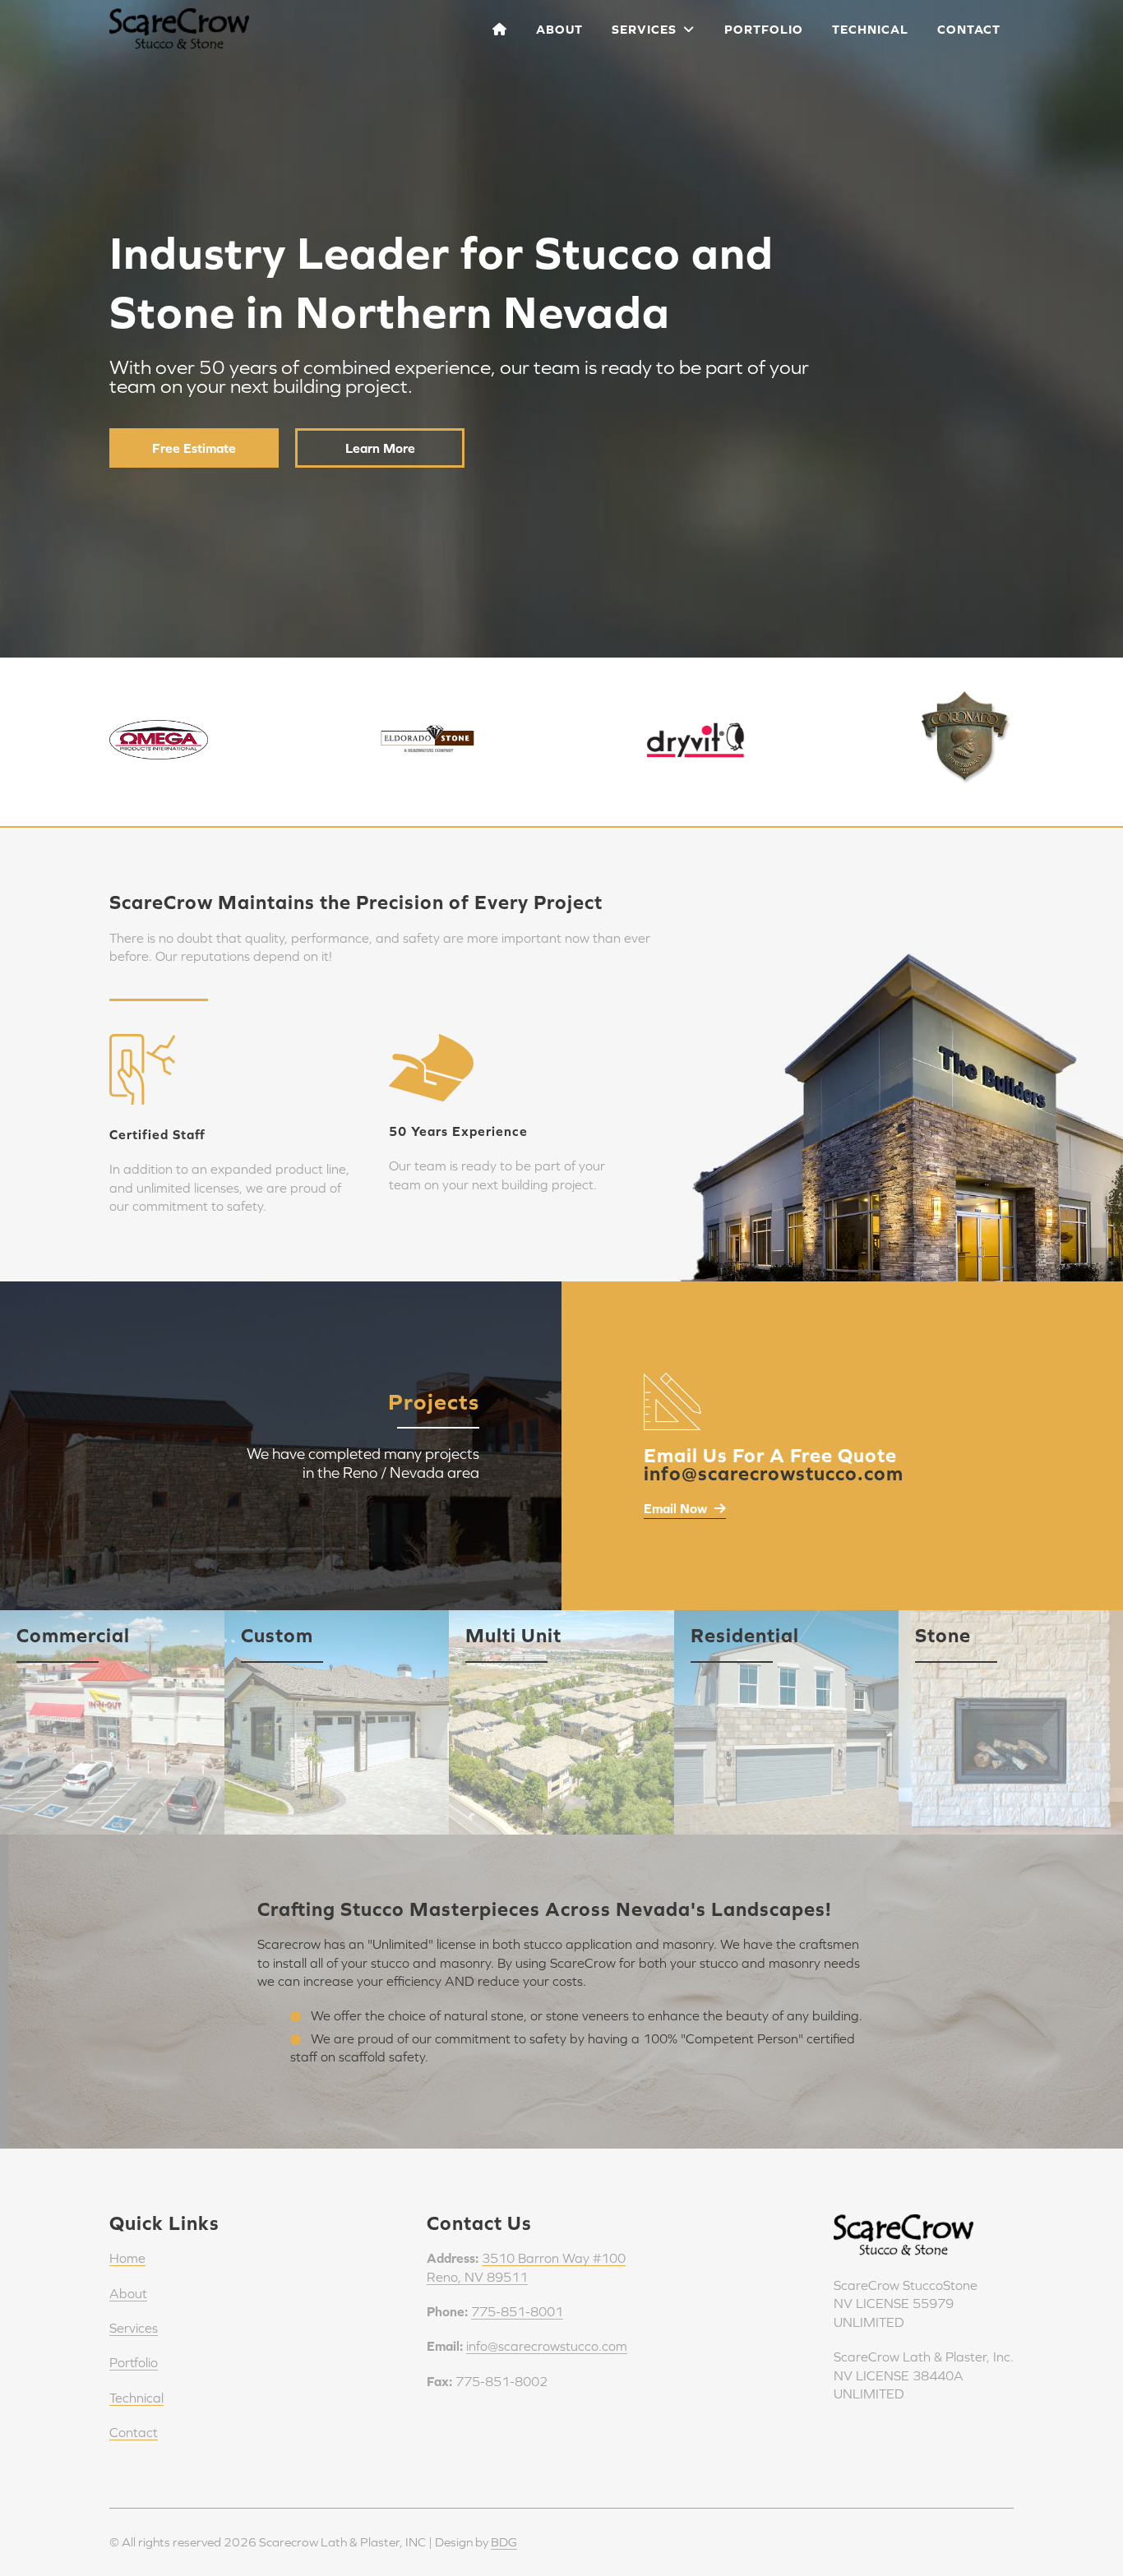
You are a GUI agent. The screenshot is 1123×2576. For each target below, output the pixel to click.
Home (127, 2258)
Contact (969, 29)
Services (647, 29)
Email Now (677, 1508)
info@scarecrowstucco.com (547, 2346)
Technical (870, 29)
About (559, 29)
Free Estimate (194, 448)
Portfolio (764, 29)
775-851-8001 (517, 2311)
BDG (504, 2542)
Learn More (380, 448)
